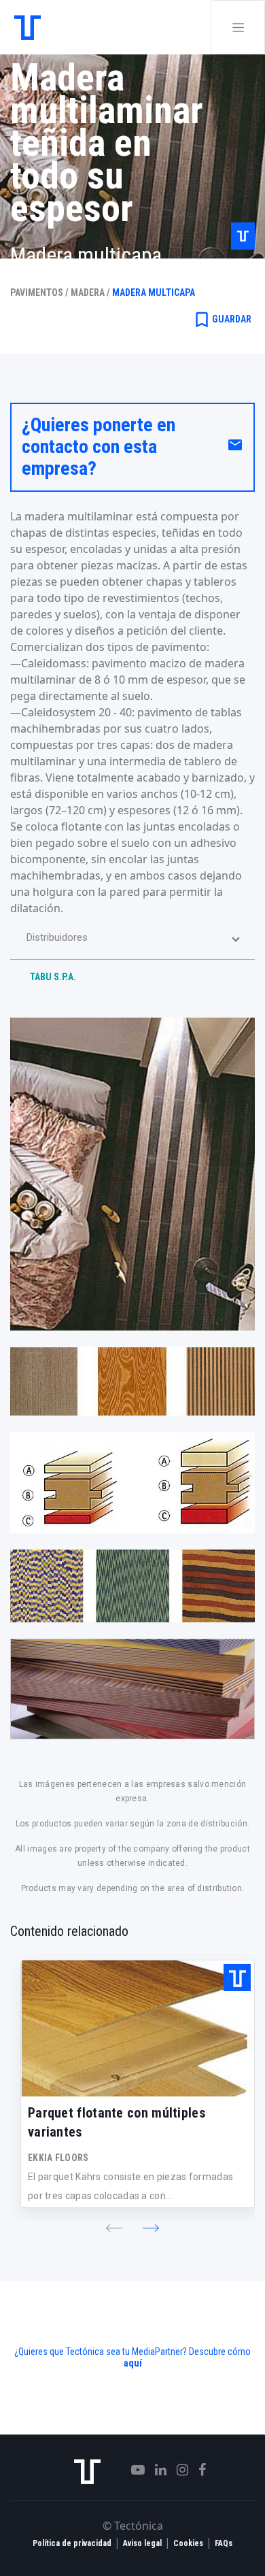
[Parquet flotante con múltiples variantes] (138, 2028)
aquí (133, 2363)
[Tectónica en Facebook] (197, 2470)
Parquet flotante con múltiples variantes (117, 2122)
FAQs (224, 2543)
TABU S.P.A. (53, 977)
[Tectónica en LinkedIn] (156, 2470)
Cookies (188, 2543)
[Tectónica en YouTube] (133, 2470)
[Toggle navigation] (238, 27)
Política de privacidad (72, 2543)
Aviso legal (142, 2543)
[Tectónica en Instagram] (177, 2470)
